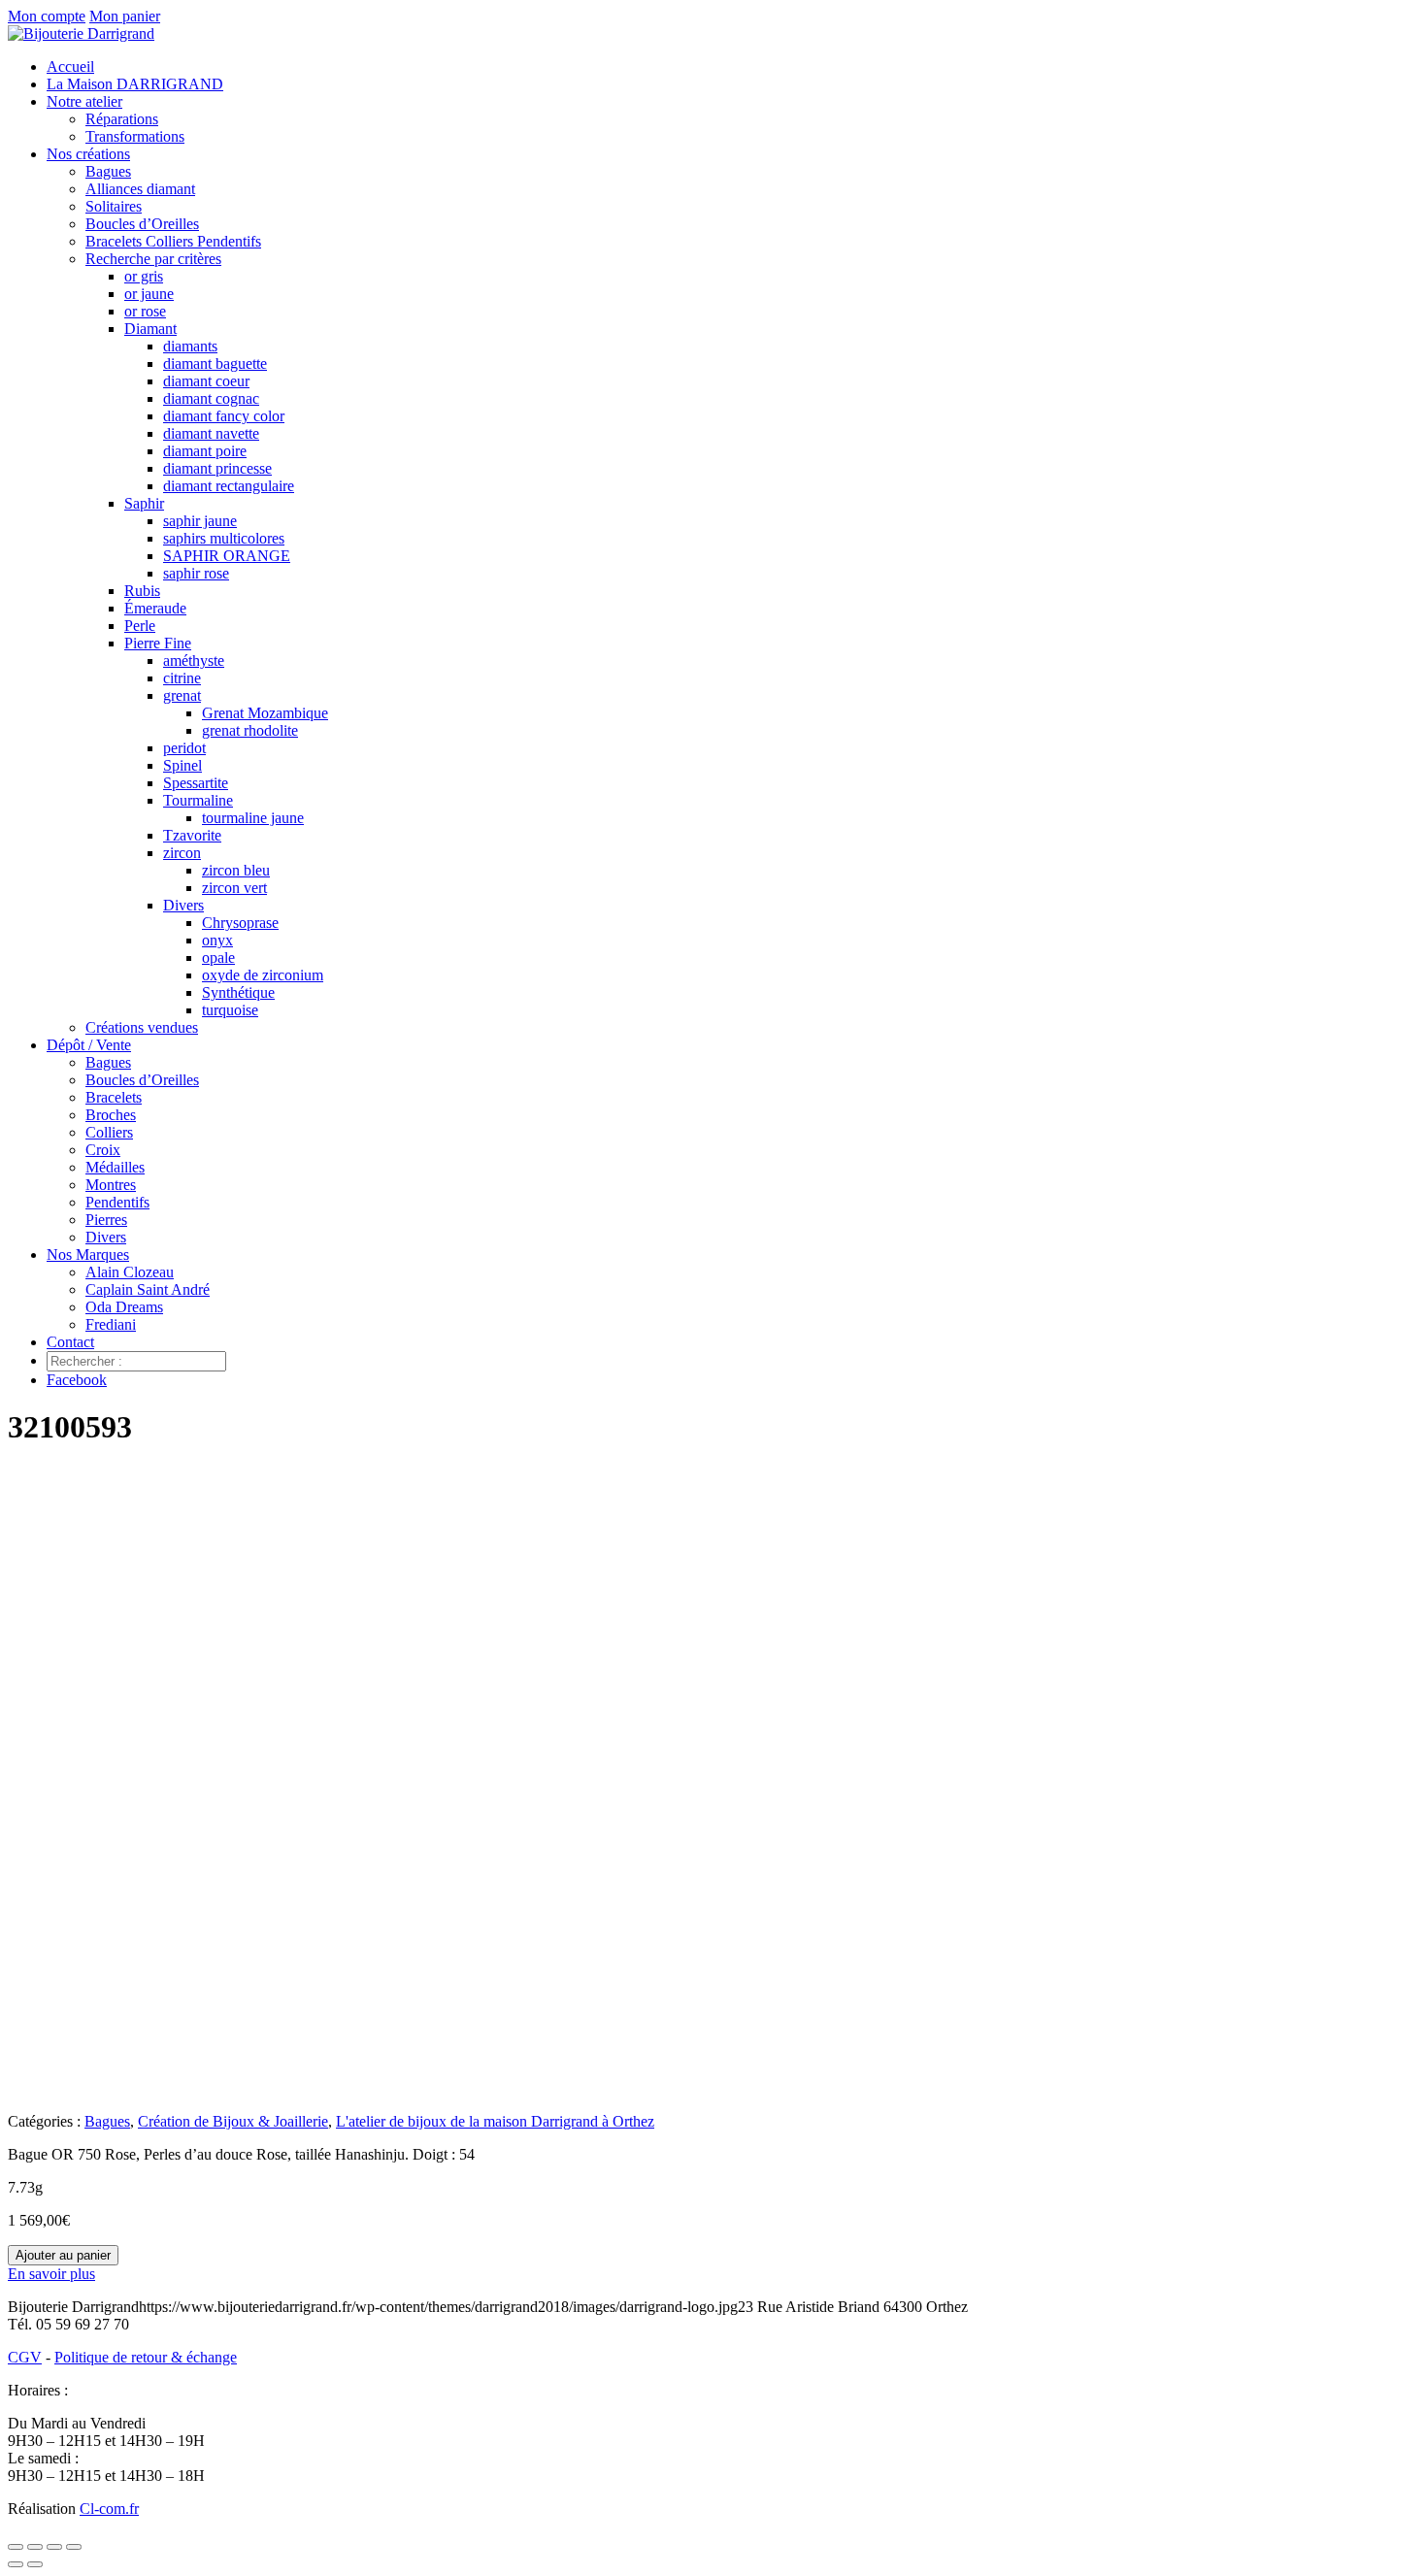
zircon (182, 853)
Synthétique (238, 992)
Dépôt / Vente (89, 1045)
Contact (70, 1342)
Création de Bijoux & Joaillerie (233, 2121)
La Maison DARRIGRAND (135, 84)
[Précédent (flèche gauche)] (16, 2564)
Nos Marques (88, 1255)
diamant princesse (217, 468)
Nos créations (88, 154)
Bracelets (114, 1097)
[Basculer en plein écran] (35, 2547)
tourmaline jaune (253, 818)
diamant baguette (215, 363)
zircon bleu (236, 870)
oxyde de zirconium (263, 975)
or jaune (149, 294)
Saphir (144, 503)
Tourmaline (198, 800)
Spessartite (196, 783)
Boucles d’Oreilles (142, 224)
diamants (190, 346)
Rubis (142, 591)
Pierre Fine (158, 643)
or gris (144, 276)
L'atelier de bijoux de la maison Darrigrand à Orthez (495, 2121)
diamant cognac (211, 398)
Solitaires (114, 206)
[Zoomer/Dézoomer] (16, 2547)
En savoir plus (51, 2274)
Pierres (106, 1220)
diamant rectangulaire (229, 486)
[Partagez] (54, 2547)
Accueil (70, 66)
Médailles (115, 1167)
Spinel (183, 765)
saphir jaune (200, 521)
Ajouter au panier (63, 2255)
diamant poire (205, 451)
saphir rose (196, 573)
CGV (25, 2357)
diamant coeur (206, 381)
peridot (184, 748)
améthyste (194, 661)
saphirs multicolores (224, 538)
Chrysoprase (240, 923)
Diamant (150, 329)
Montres (111, 1185)
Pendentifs (117, 1202)
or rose (145, 311)
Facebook (77, 1380)
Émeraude (155, 608)
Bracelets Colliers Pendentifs (173, 241)
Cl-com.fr (109, 2509)
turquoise (230, 1010)
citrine (182, 678)
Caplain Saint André (148, 1289)
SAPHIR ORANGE (227, 556)
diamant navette (211, 433)
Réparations (122, 119)
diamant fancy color (224, 416)
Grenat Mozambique (265, 713)
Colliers (109, 1132)
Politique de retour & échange (146, 2357)
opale (218, 958)
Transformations (135, 136)
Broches (111, 1115)
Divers (183, 905)
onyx (217, 940)
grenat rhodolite (250, 730)
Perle (140, 626)
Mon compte (47, 16)
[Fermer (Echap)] (74, 2547)
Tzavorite (192, 835)
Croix (103, 1150)
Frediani (111, 1324)
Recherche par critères (153, 259)
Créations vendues (142, 1027)
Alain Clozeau (130, 1272)
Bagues (108, 171)
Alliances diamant (140, 189)
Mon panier (125, 16)
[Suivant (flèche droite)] (35, 2564)
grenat (182, 695)
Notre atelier (84, 101)
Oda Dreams (124, 1307)
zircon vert (234, 888)
